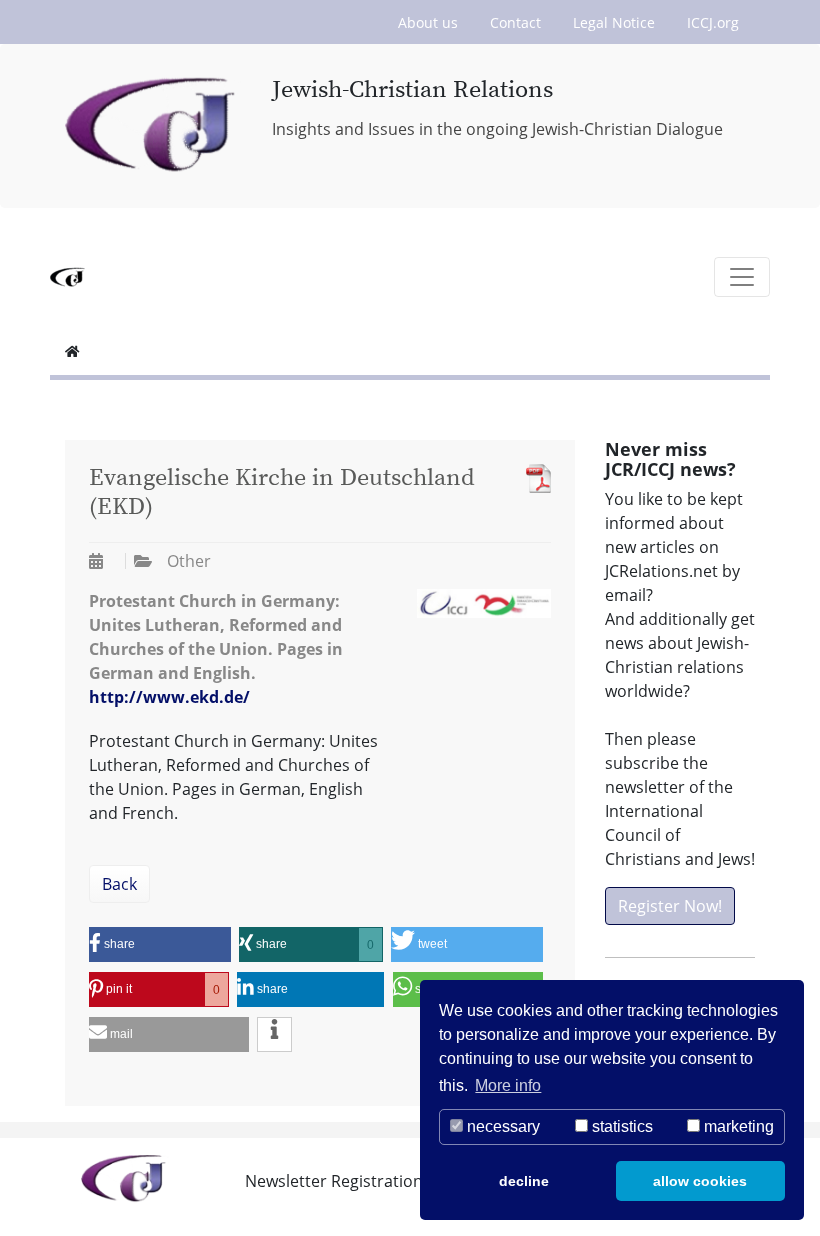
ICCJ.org (713, 22)
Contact (515, 22)
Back (119, 884)
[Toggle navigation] (742, 277)
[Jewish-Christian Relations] (153, 126)
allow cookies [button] (700, 1181)
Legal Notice (614, 22)
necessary (501, 1126)
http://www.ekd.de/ (169, 697)
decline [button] (524, 1181)
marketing (737, 1126)
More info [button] (508, 1085)
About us (428, 22)
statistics (620, 1126)
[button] (160, 944)
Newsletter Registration (334, 1181)
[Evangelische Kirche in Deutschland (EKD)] (533, 478)
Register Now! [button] (670, 906)
